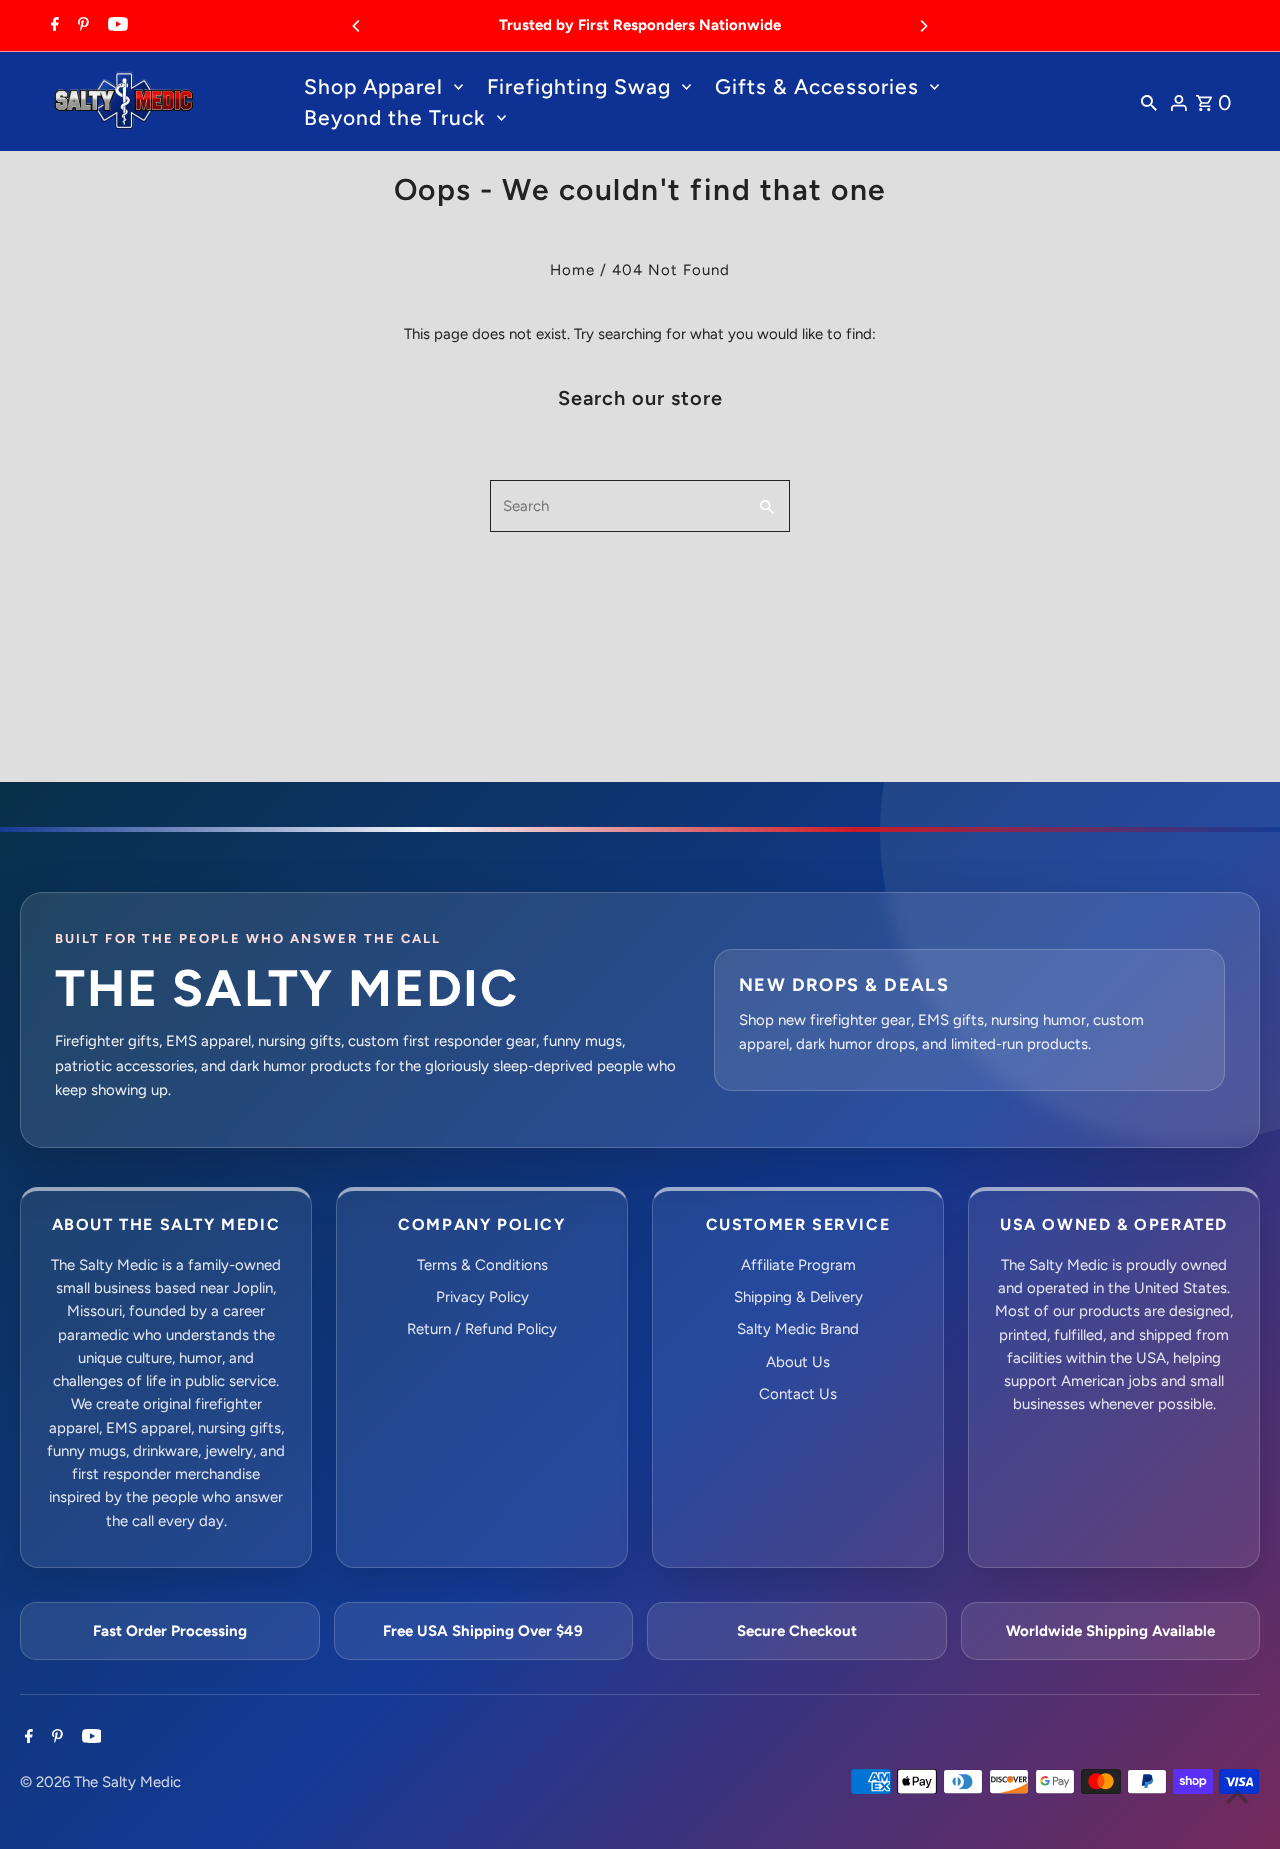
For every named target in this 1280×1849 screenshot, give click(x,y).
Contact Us (798, 1394)
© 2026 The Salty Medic (100, 1782)
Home (572, 270)
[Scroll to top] (1237, 1796)
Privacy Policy (482, 1297)
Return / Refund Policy (482, 1329)
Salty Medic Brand (798, 1329)
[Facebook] (52, 26)
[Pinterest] (81, 26)
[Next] (923, 26)
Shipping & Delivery (798, 1297)
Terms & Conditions (482, 1265)
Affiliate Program (798, 1265)
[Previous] (357, 26)
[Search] (1149, 102)
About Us (798, 1362)
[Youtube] (115, 26)
